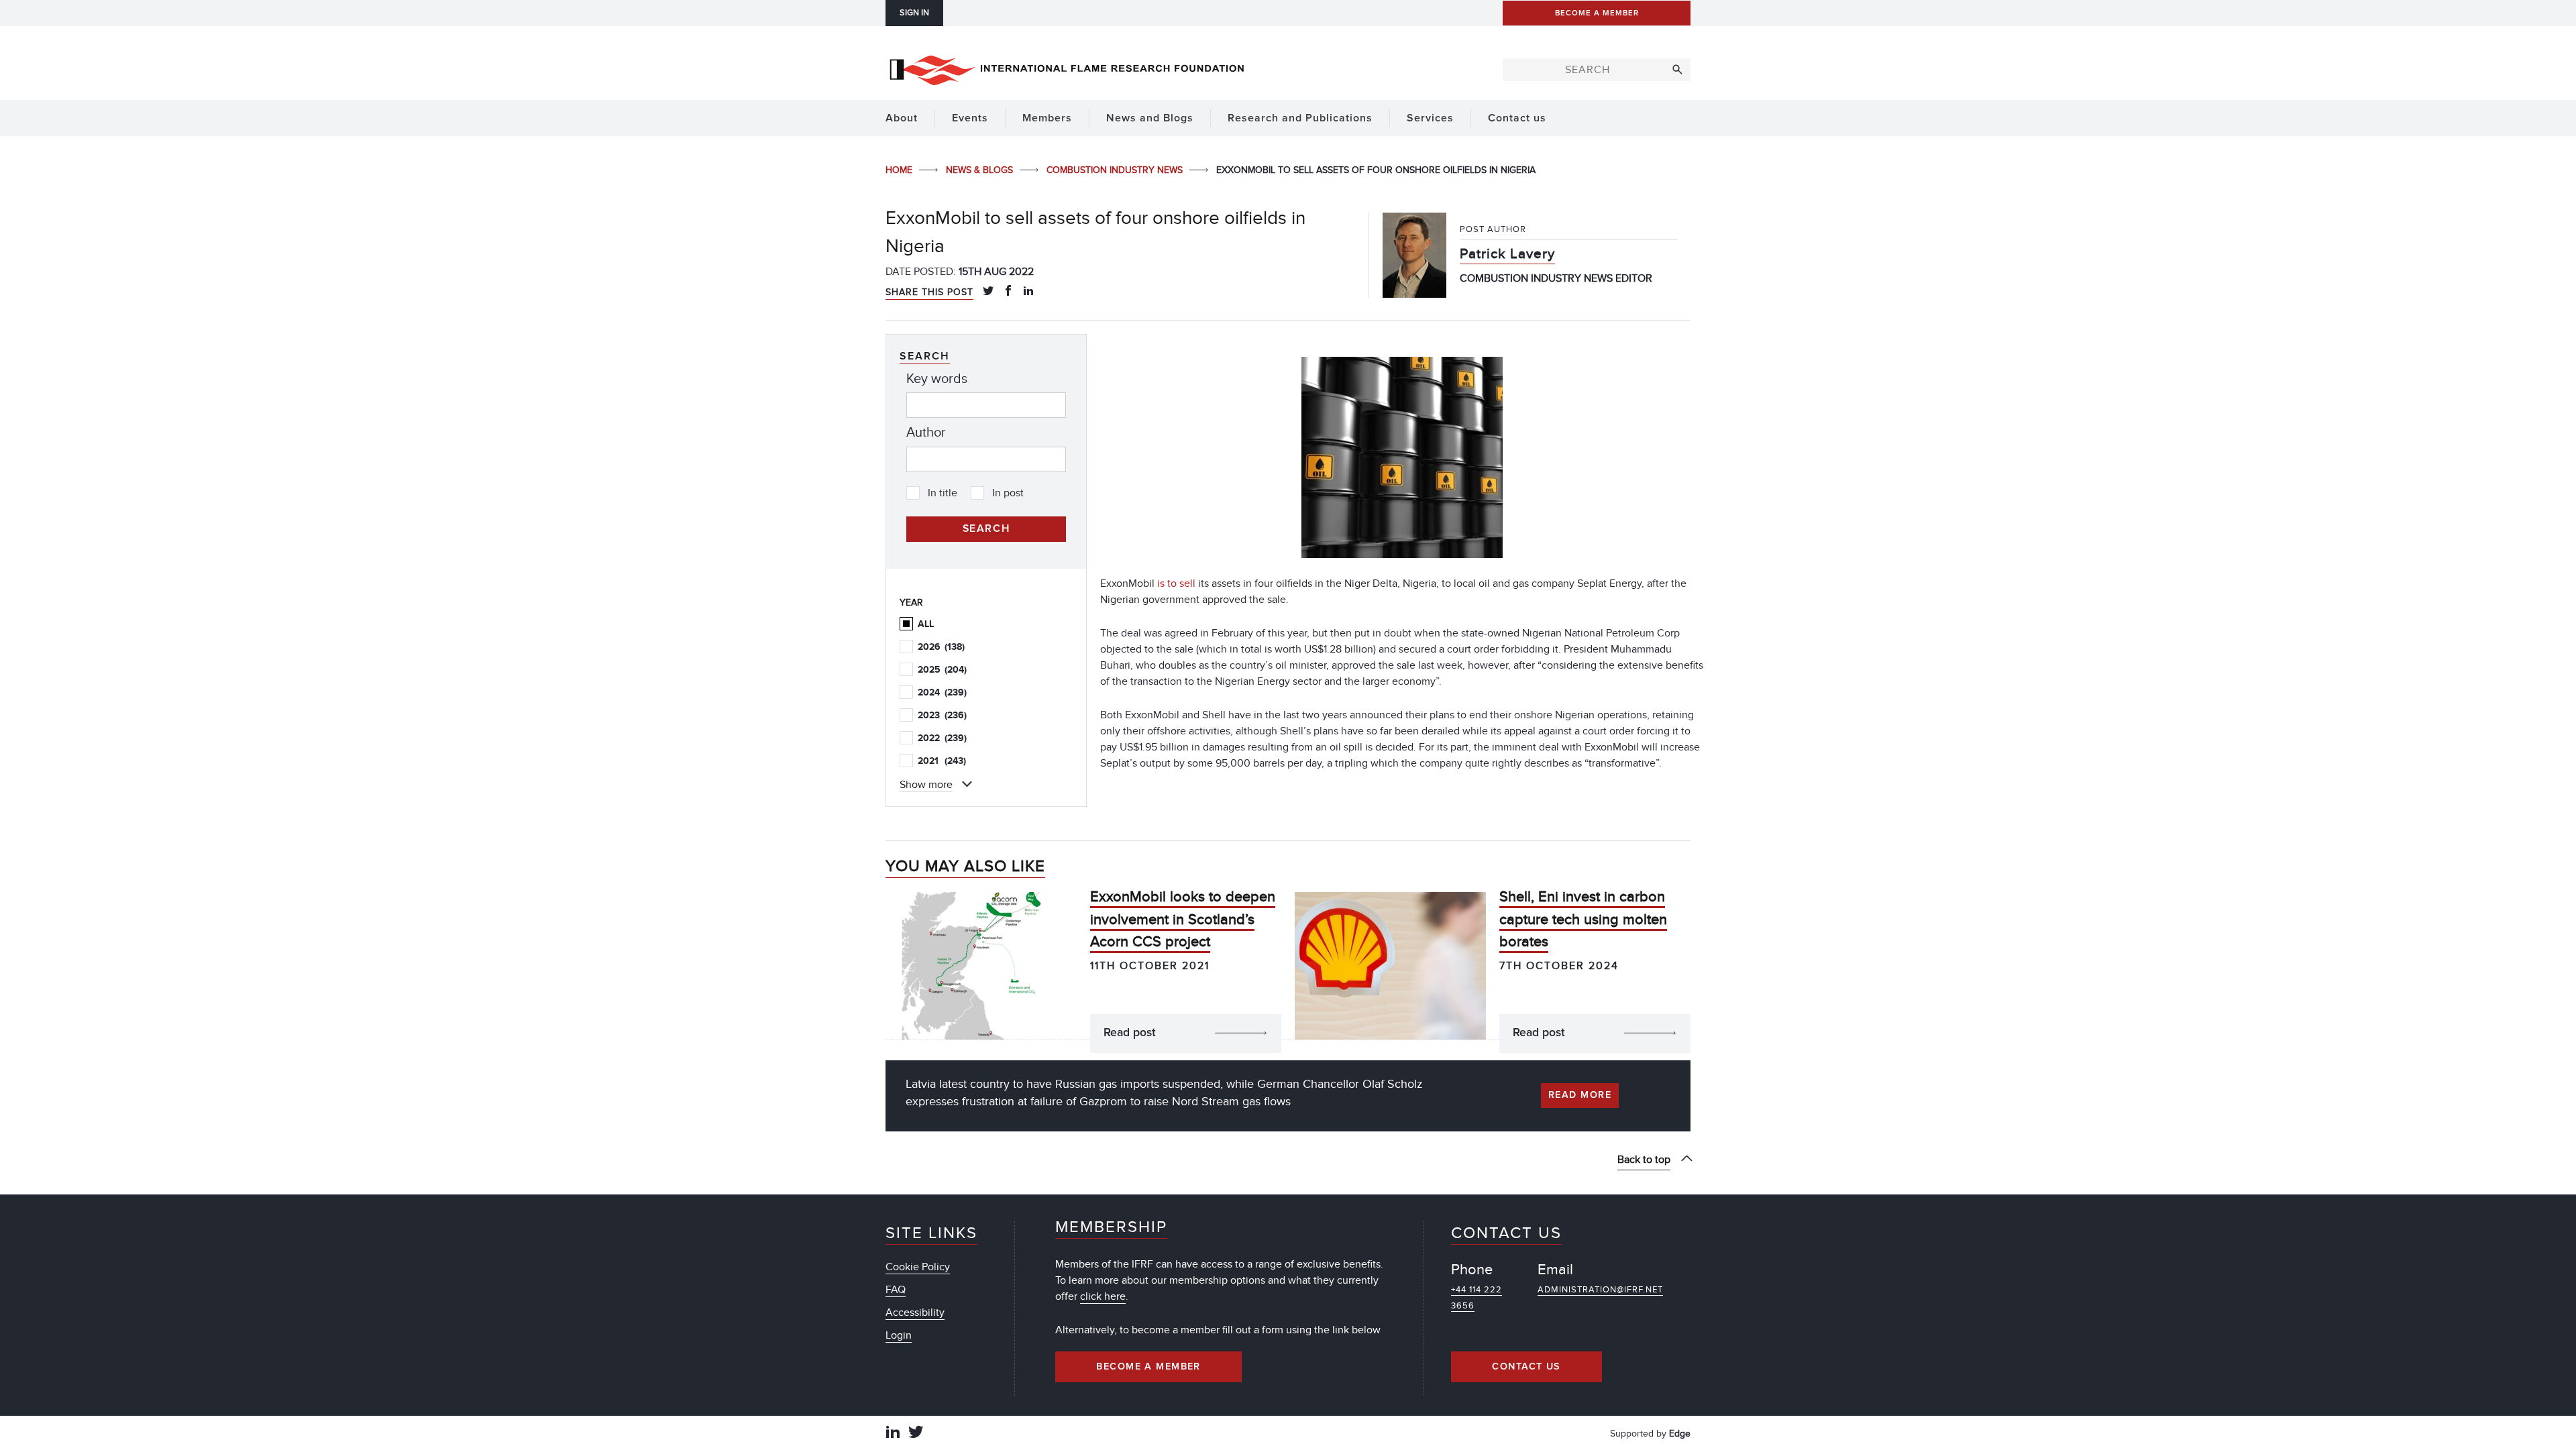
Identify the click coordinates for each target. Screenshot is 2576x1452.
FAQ (896, 1290)
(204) (942, 670)
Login (899, 1335)
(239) (942, 692)
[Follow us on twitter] (916, 1434)
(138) (941, 647)
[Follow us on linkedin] (893, 1434)
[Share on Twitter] (988, 292)
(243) (942, 761)
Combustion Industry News (1116, 170)
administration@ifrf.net (1600, 1290)
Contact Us (1526, 1367)
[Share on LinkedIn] (1028, 292)
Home (900, 170)
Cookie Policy (918, 1267)
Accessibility (915, 1313)
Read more (1580, 1095)
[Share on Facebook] (1008, 292)
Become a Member (1148, 1367)
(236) (942, 715)
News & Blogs (981, 170)
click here (1103, 1296)
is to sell (1176, 583)
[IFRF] (1067, 68)
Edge (1680, 1434)
